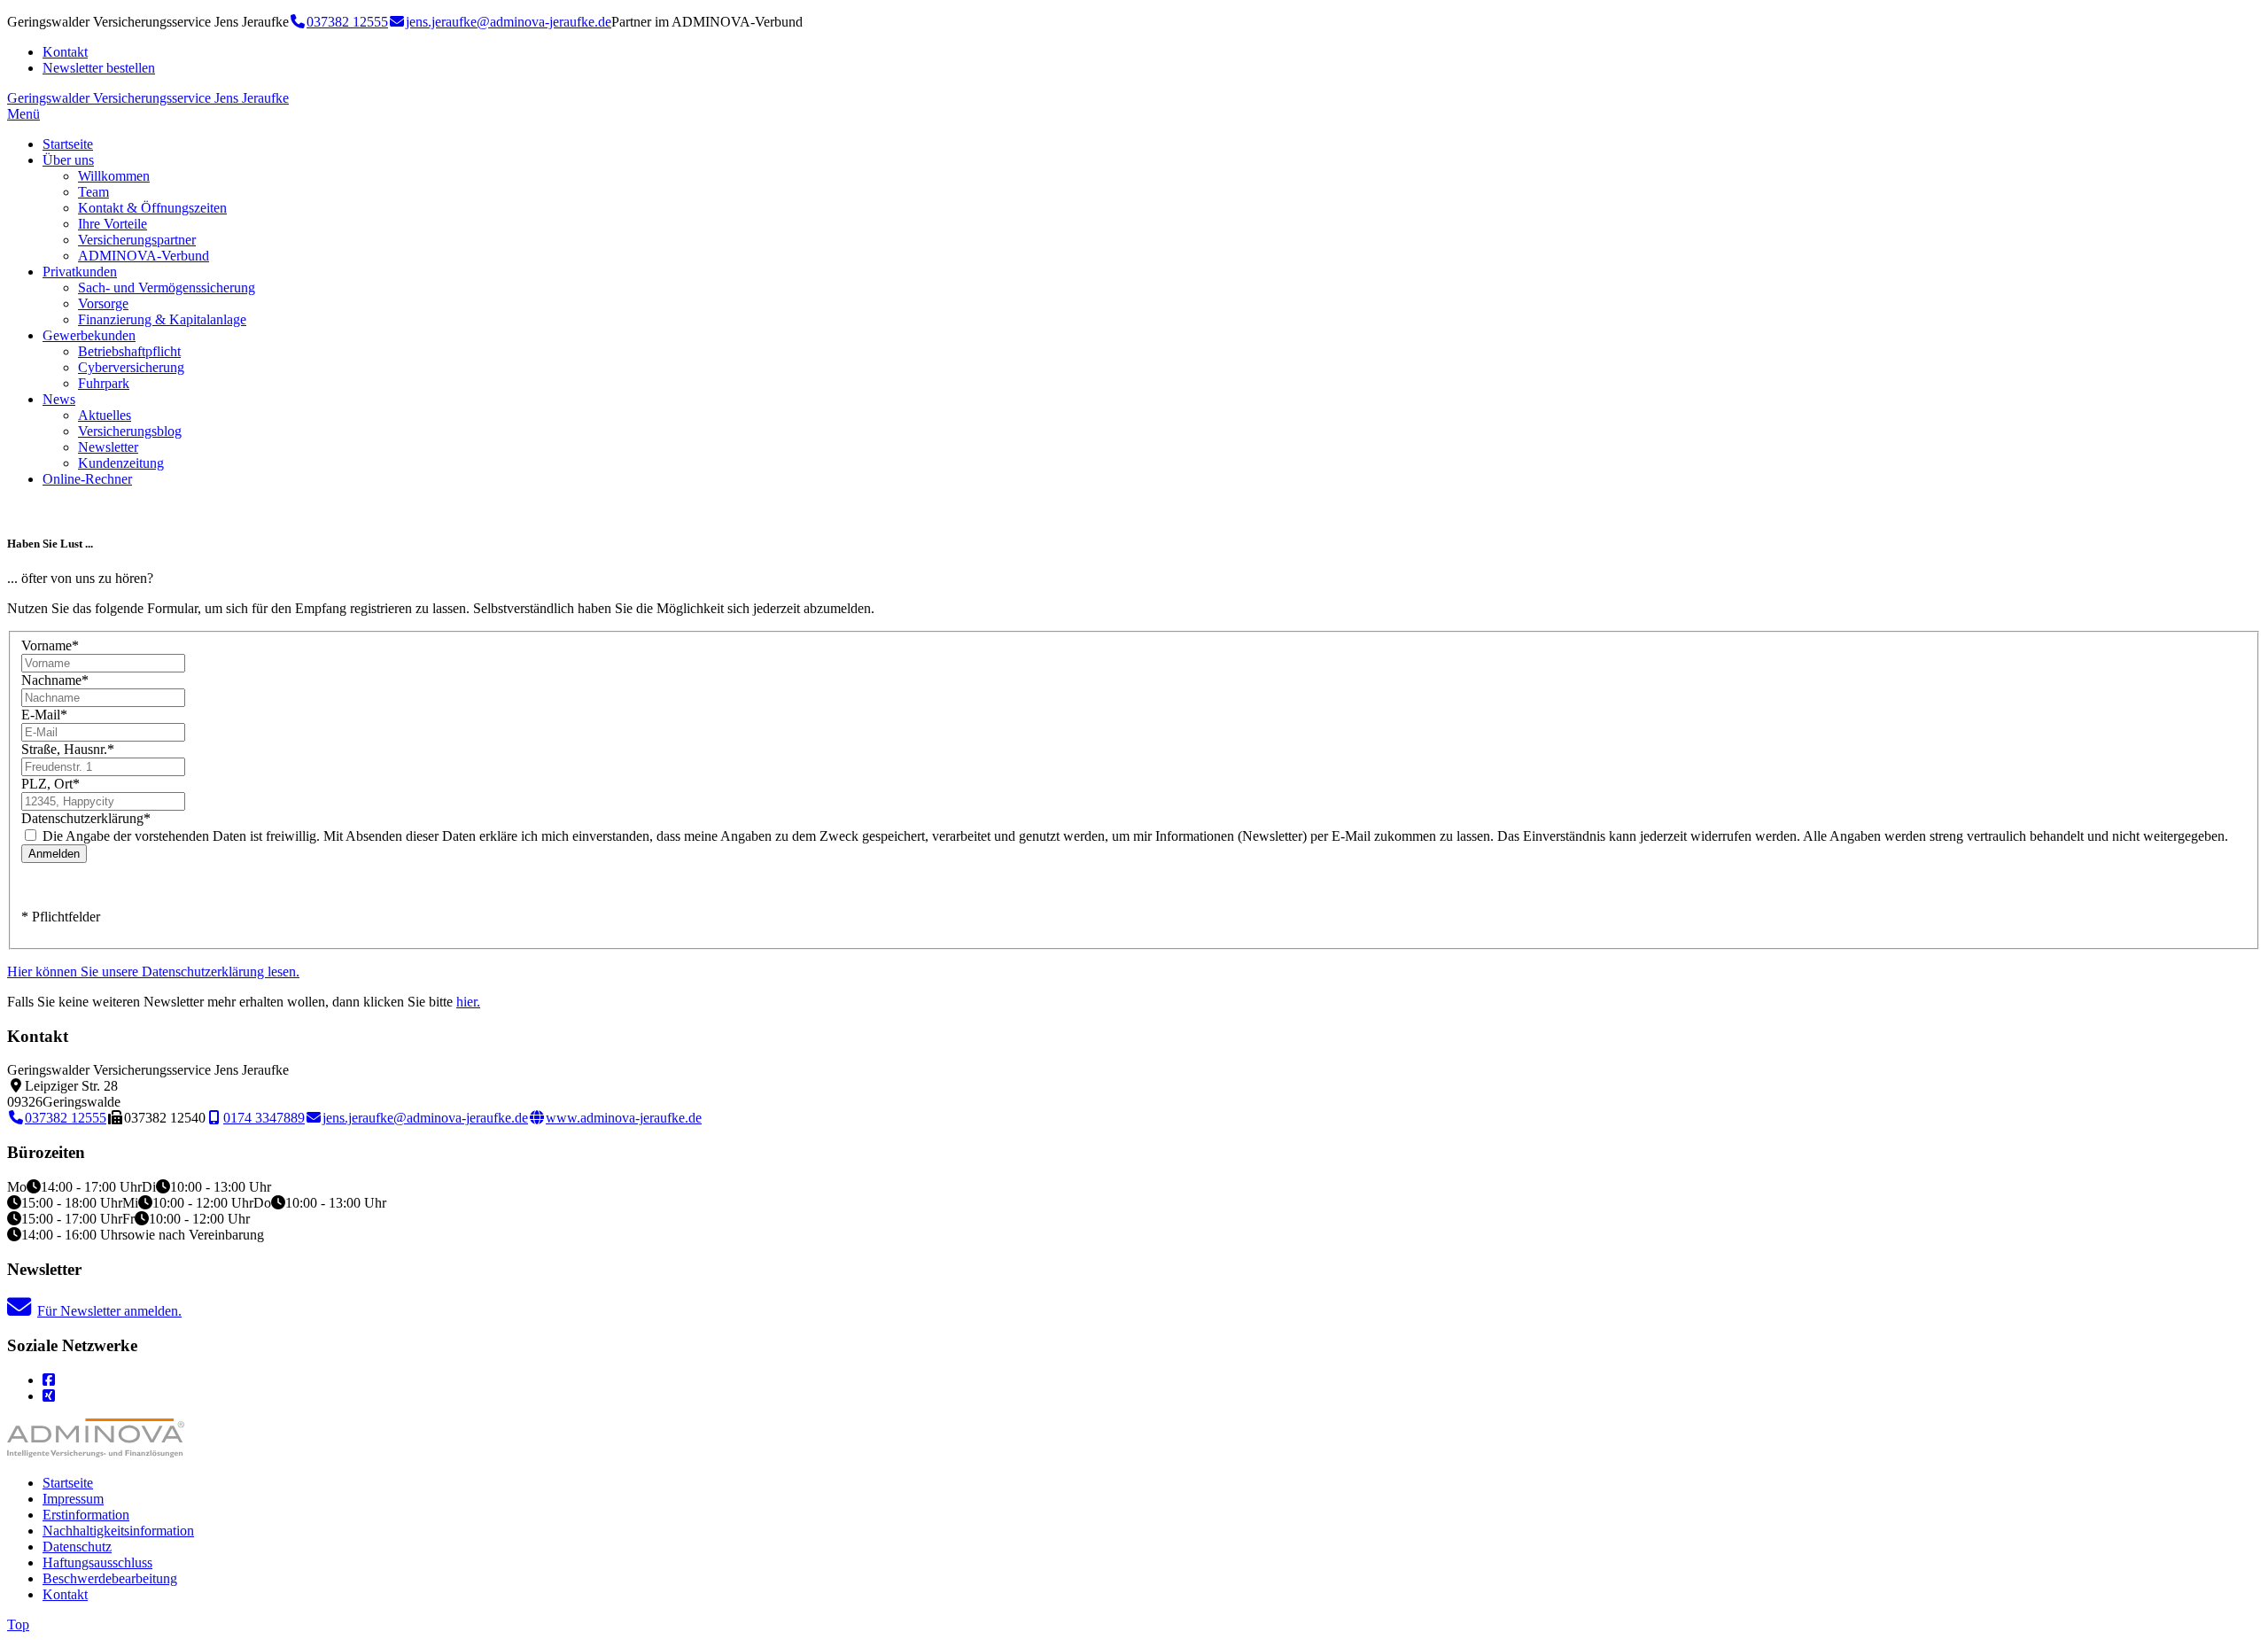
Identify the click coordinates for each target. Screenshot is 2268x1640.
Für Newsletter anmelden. (109, 1311)
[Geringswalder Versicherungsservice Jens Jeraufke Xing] (49, 1396)
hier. (468, 1002)
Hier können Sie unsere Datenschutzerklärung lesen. (153, 972)
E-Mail (44, 715)
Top (18, 1624)
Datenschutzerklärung (86, 818)
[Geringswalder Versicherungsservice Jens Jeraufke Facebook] (49, 1380)
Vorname (50, 645)
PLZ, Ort (50, 784)
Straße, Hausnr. (68, 749)
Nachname (55, 680)
